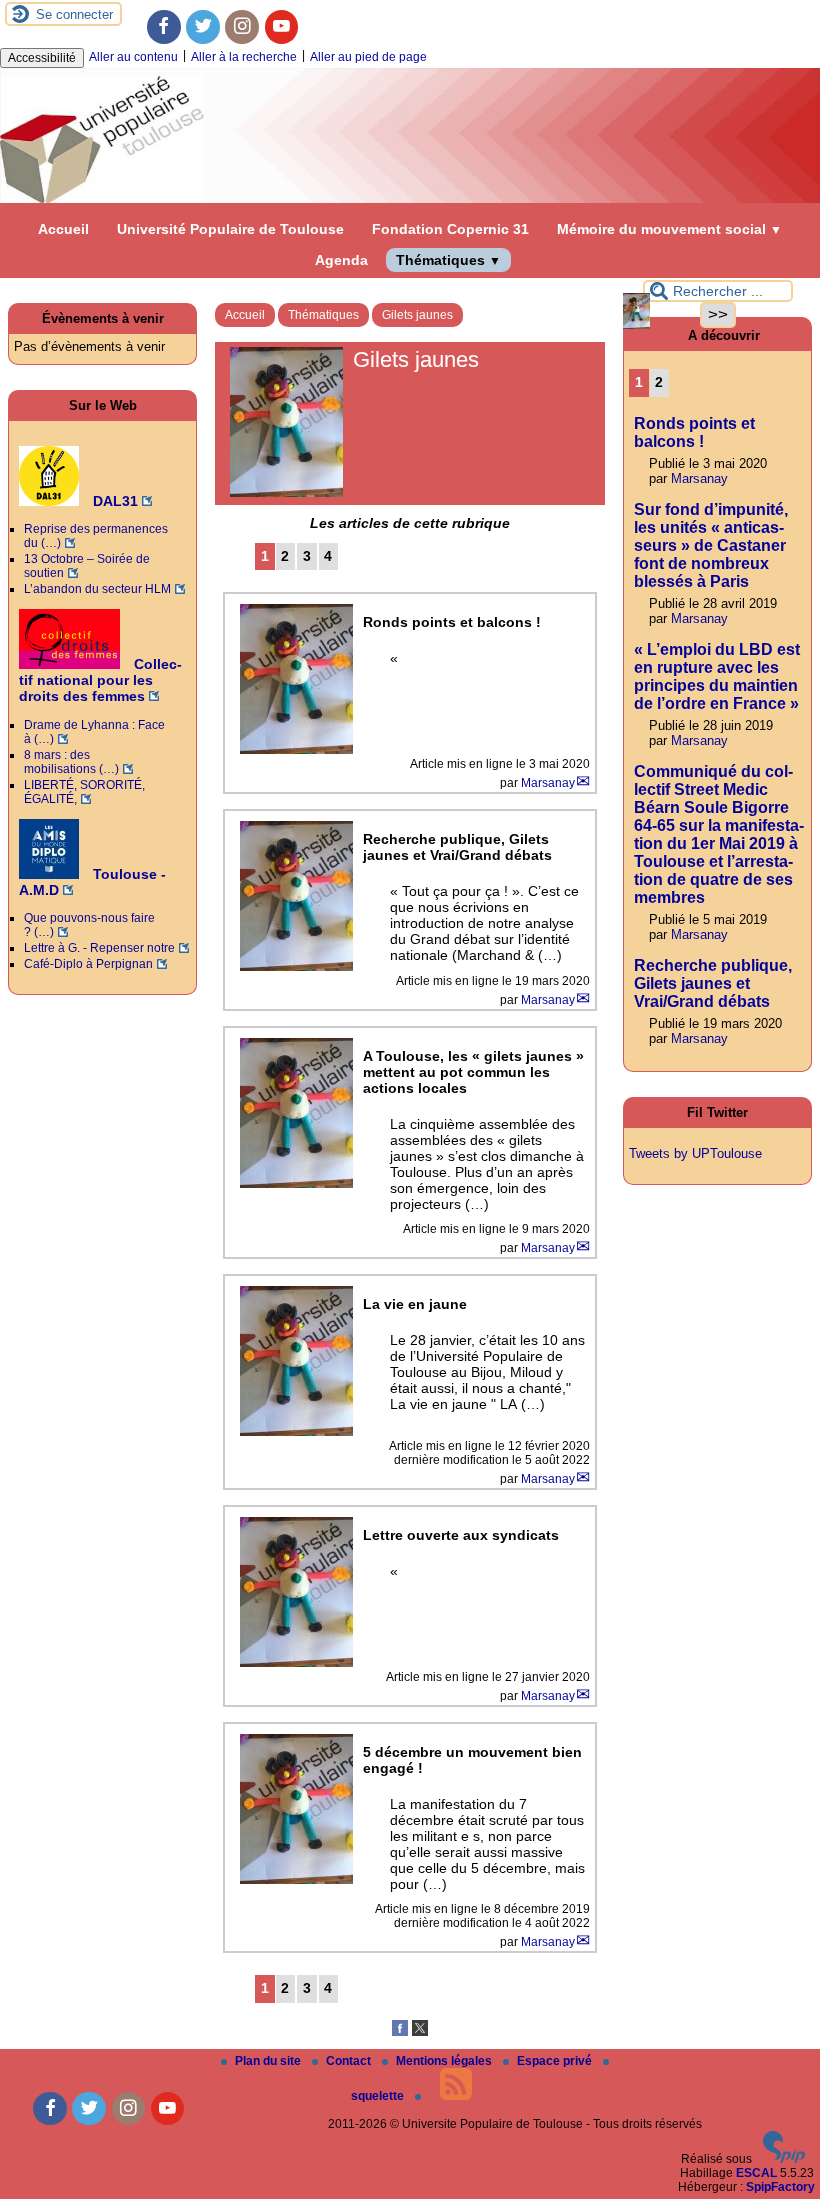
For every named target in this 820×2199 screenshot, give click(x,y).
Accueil (63, 229)
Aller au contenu (133, 57)
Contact (350, 2061)
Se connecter (74, 14)
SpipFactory (780, 2187)
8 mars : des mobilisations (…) (71, 762)
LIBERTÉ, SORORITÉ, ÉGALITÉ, (84, 792)
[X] (420, 2032)
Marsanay (548, 783)
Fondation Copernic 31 (450, 229)
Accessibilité (42, 58)
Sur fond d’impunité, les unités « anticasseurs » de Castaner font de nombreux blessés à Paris (711, 545)
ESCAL (756, 2173)
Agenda (341, 260)
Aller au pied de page (368, 57)
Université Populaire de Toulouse (230, 229)
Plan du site (269, 2061)
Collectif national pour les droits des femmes (100, 680)
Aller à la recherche (244, 57)
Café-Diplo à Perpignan (88, 964)
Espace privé (556, 2061)
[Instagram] (242, 27)
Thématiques (448, 260)
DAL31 (113, 501)
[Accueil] (410, 199)
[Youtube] (282, 27)
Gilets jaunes (417, 315)
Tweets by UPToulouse (695, 1153)
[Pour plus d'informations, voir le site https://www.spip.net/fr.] (784, 2159)
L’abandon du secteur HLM (97, 589)
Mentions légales (445, 2061)
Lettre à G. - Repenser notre (99, 948)
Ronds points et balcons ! (694, 432)
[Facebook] (164, 27)
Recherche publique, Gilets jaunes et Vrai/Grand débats (713, 983)
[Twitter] (203, 27)
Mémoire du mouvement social (669, 229)
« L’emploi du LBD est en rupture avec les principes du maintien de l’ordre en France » (717, 676)
